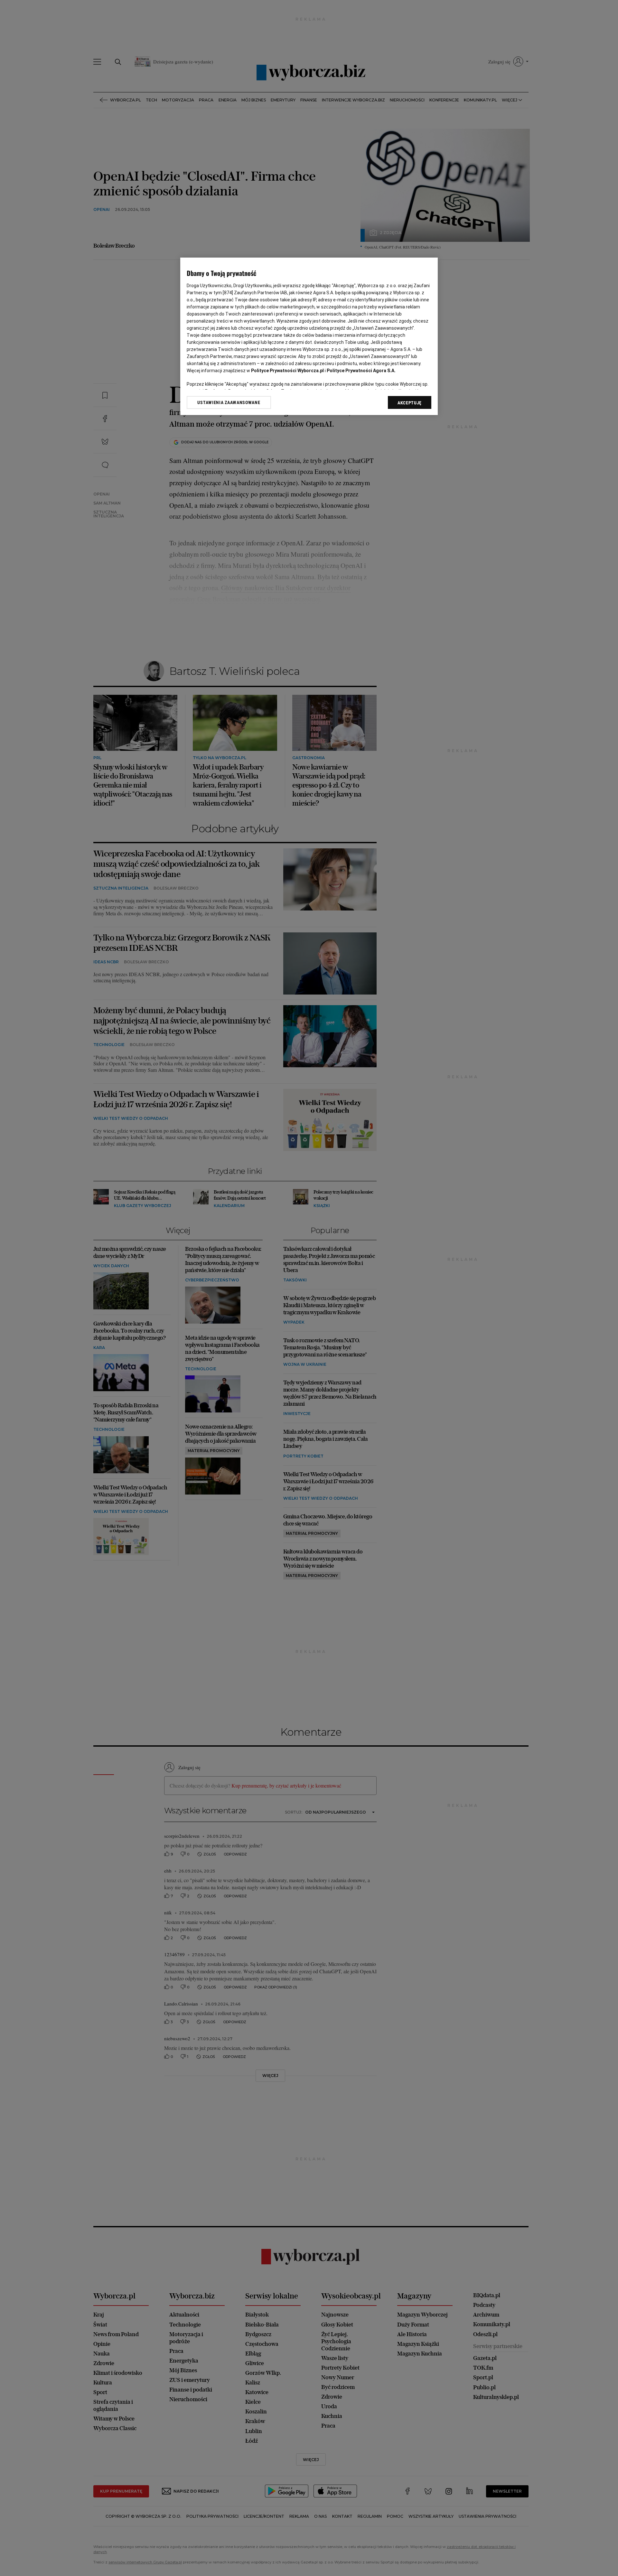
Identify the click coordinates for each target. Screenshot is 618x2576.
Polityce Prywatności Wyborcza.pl (287, 371)
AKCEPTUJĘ (410, 403)
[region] (309, 336)
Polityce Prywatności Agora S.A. (361, 371)
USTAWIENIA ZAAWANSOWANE (229, 402)
